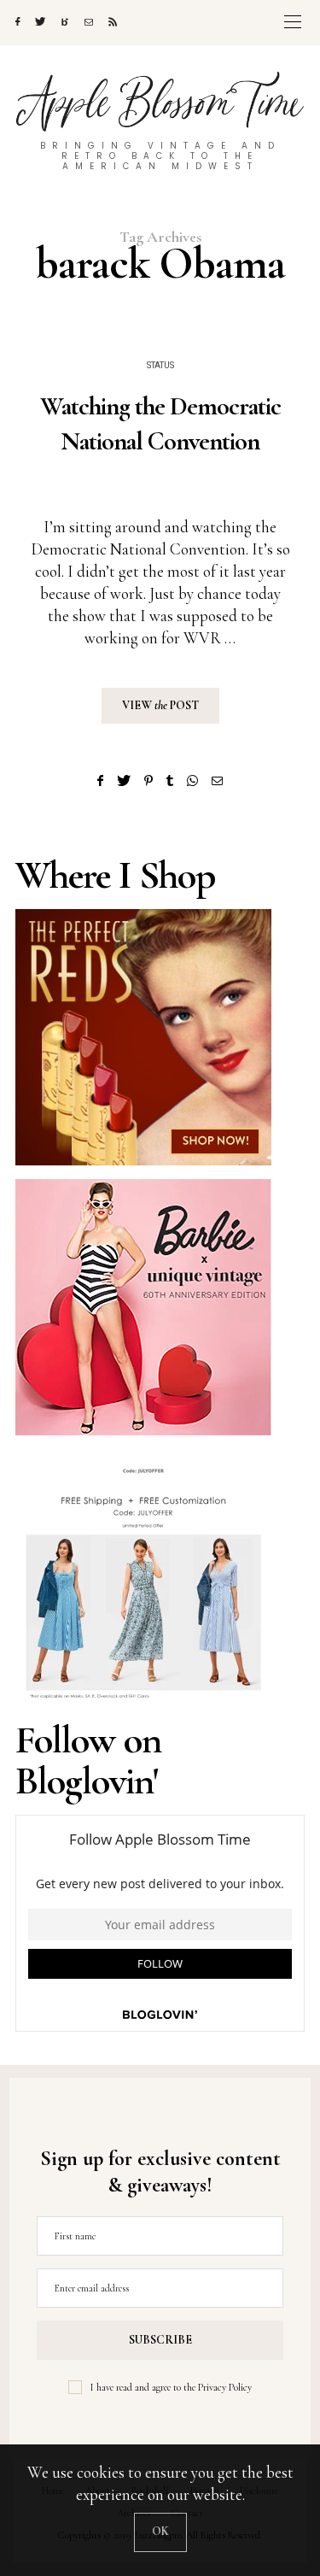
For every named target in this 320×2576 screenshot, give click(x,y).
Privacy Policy (225, 2387)
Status (160, 366)
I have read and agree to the (171, 2387)
